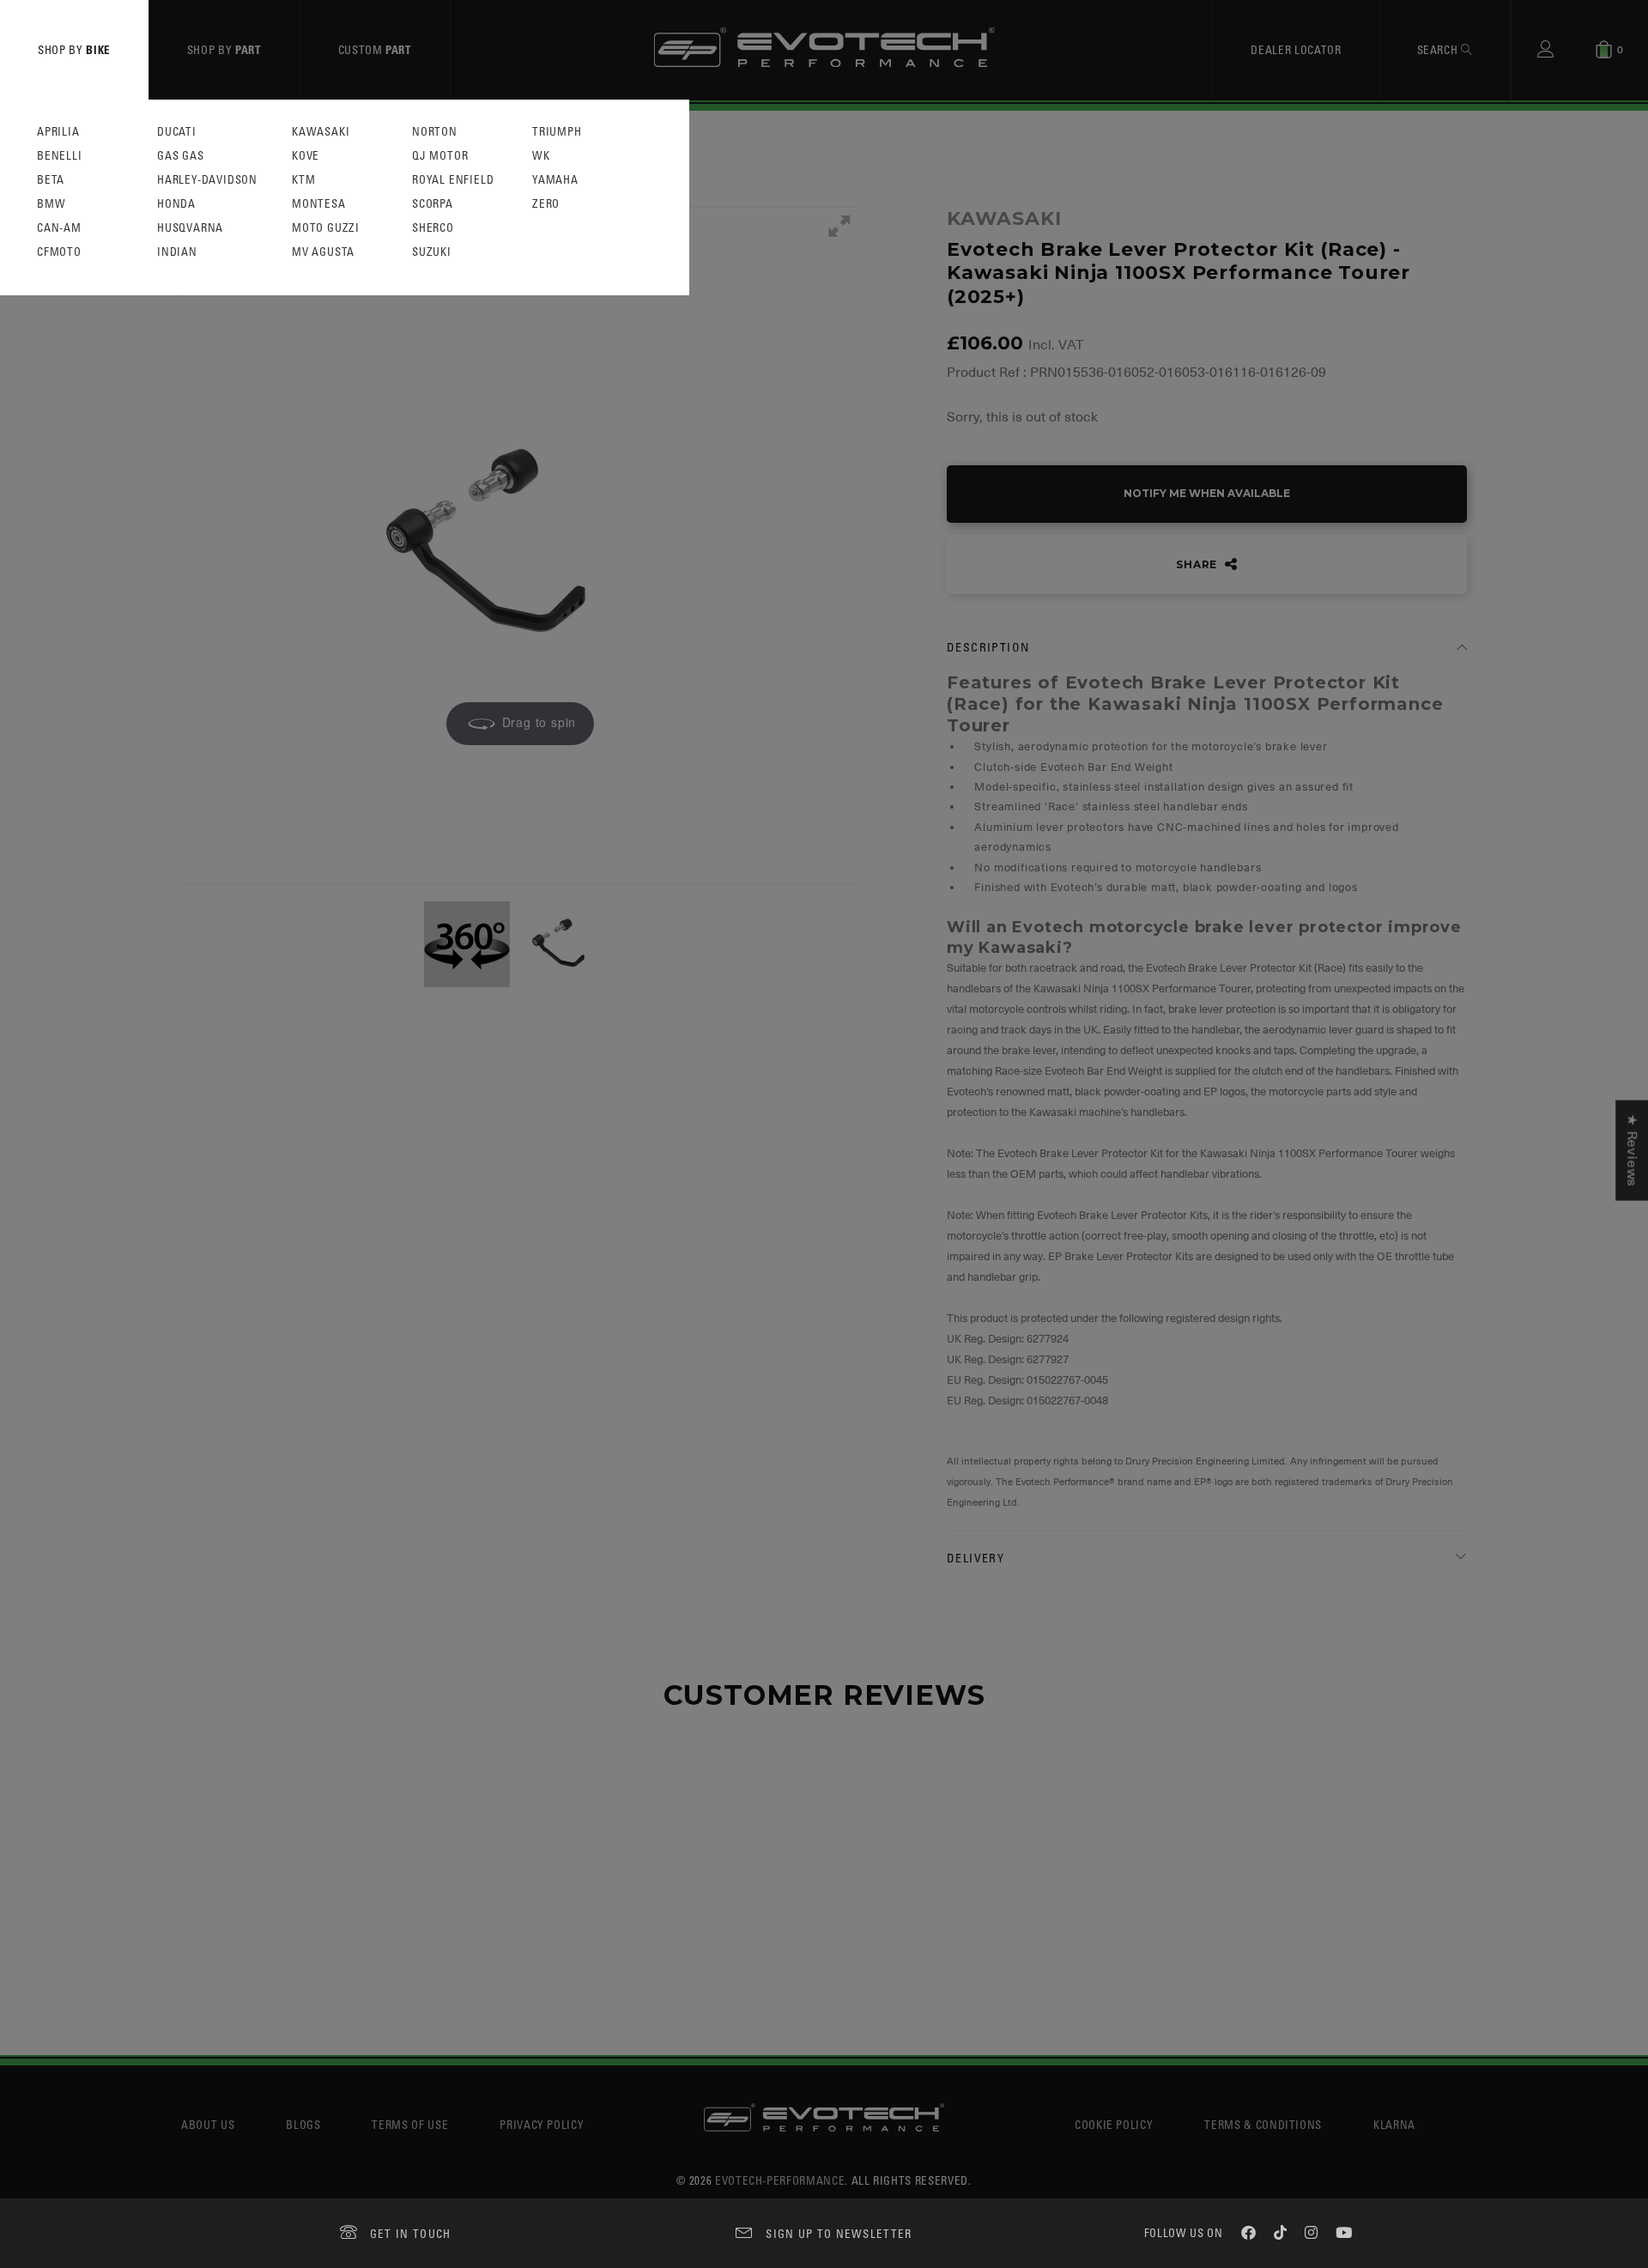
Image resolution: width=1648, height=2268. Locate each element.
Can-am (59, 228)
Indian (177, 252)
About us (208, 2124)
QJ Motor (440, 156)
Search (1439, 49)
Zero (546, 204)
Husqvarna (190, 228)
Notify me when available (1207, 493)
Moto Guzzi (326, 228)
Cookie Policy (1114, 2124)
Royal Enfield (453, 180)
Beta (51, 180)
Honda (176, 204)
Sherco (433, 228)
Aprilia (58, 132)
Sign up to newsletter (839, 2233)
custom (375, 49)
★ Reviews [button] (1632, 1151)
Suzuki (432, 252)
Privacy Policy (542, 2124)
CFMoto (59, 252)
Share (1198, 564)
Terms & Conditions (1263, 2124)
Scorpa (433, 204)
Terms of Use (410, 2124)
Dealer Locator (1296, 49)
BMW (51, 204)
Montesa (319, 204)
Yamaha (555, 180)
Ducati (177, 132)
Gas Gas (181, 156)
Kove (306, 156)
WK (541, 156)
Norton (435, 132)
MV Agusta (323, 252)
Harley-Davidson (207, 180)
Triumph (557, 132)
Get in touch (411, 2233)
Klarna (1394, 2124)
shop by (74, 49)
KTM (303, 180)
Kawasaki (321, 132)
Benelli (60, 156)
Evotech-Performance (780, 2180)
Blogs (303, 2124)
